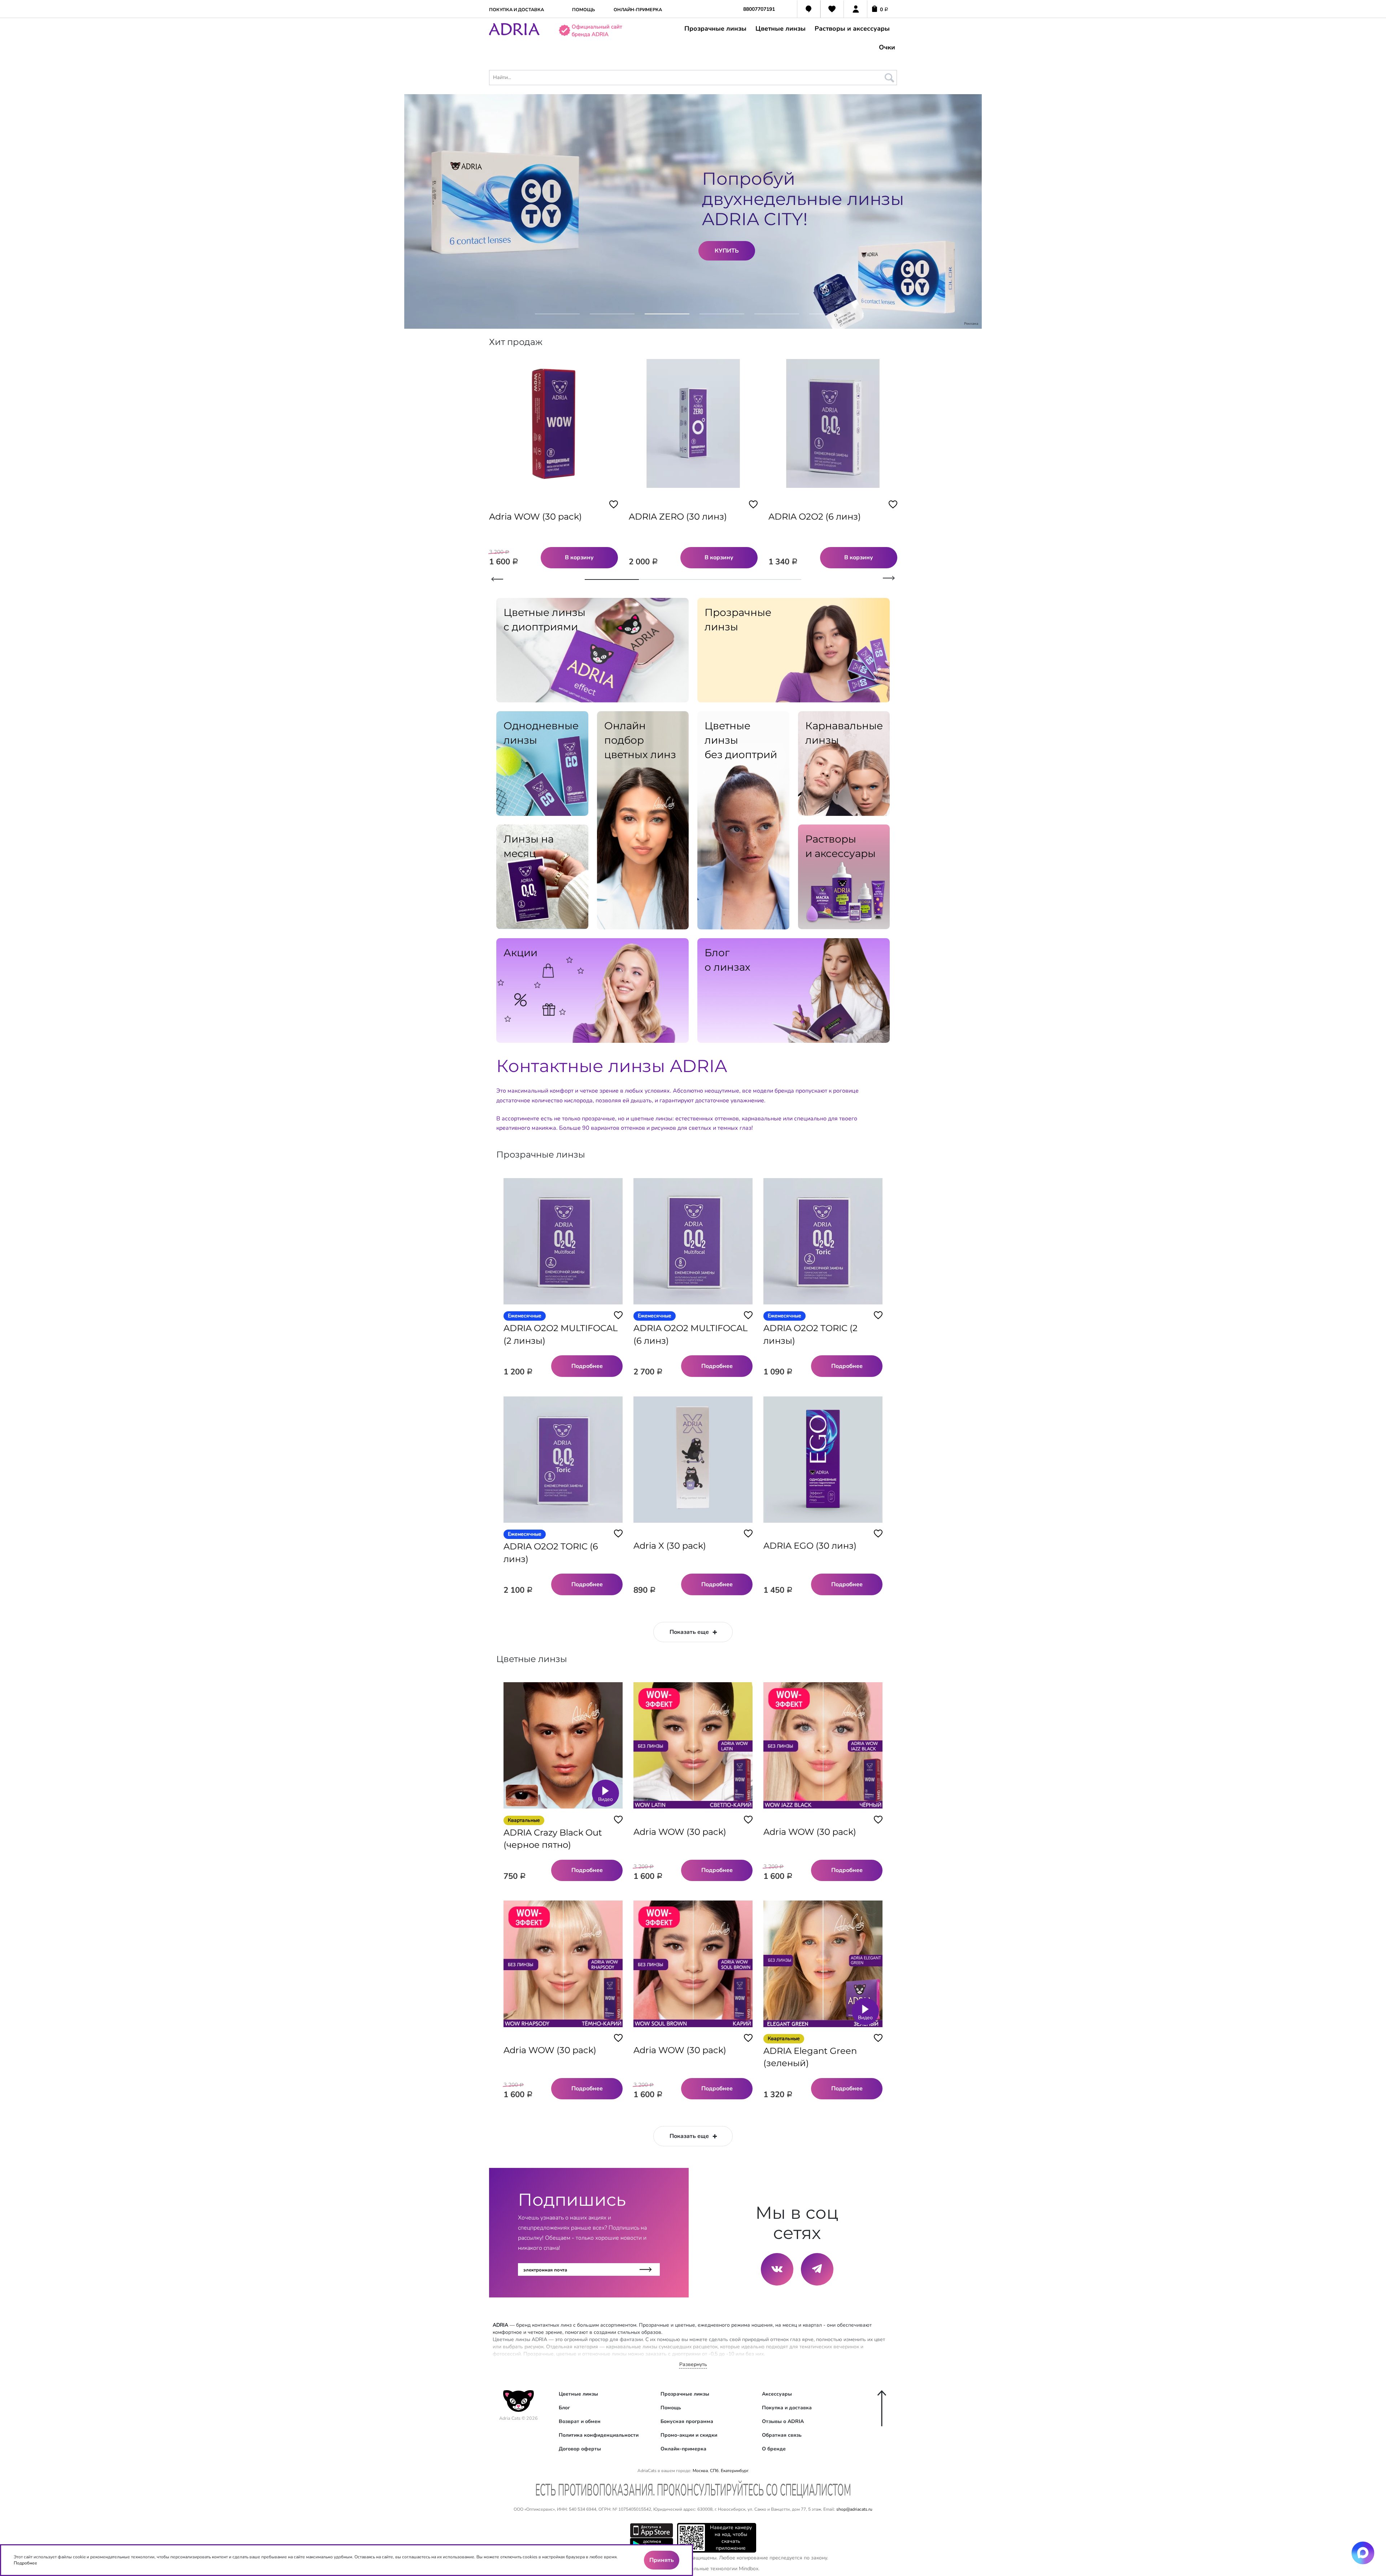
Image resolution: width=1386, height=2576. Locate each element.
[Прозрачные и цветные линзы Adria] (514, 34)
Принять (662, 2560)
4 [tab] (722, 318)
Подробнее (25, 2563)
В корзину (579, 557)
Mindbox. (749, 2569)
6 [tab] (832, 318)
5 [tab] (777, 318)
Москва (700, 2471)
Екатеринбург (734, 2471)
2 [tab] (612, 318)
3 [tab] (667, 318)
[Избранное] (832, 10)
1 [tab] (557, 318)
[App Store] (651, 2530)
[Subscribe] (646, 2269)
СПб (714, 2471)
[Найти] (888, 76)
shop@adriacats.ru (854, 2509)
